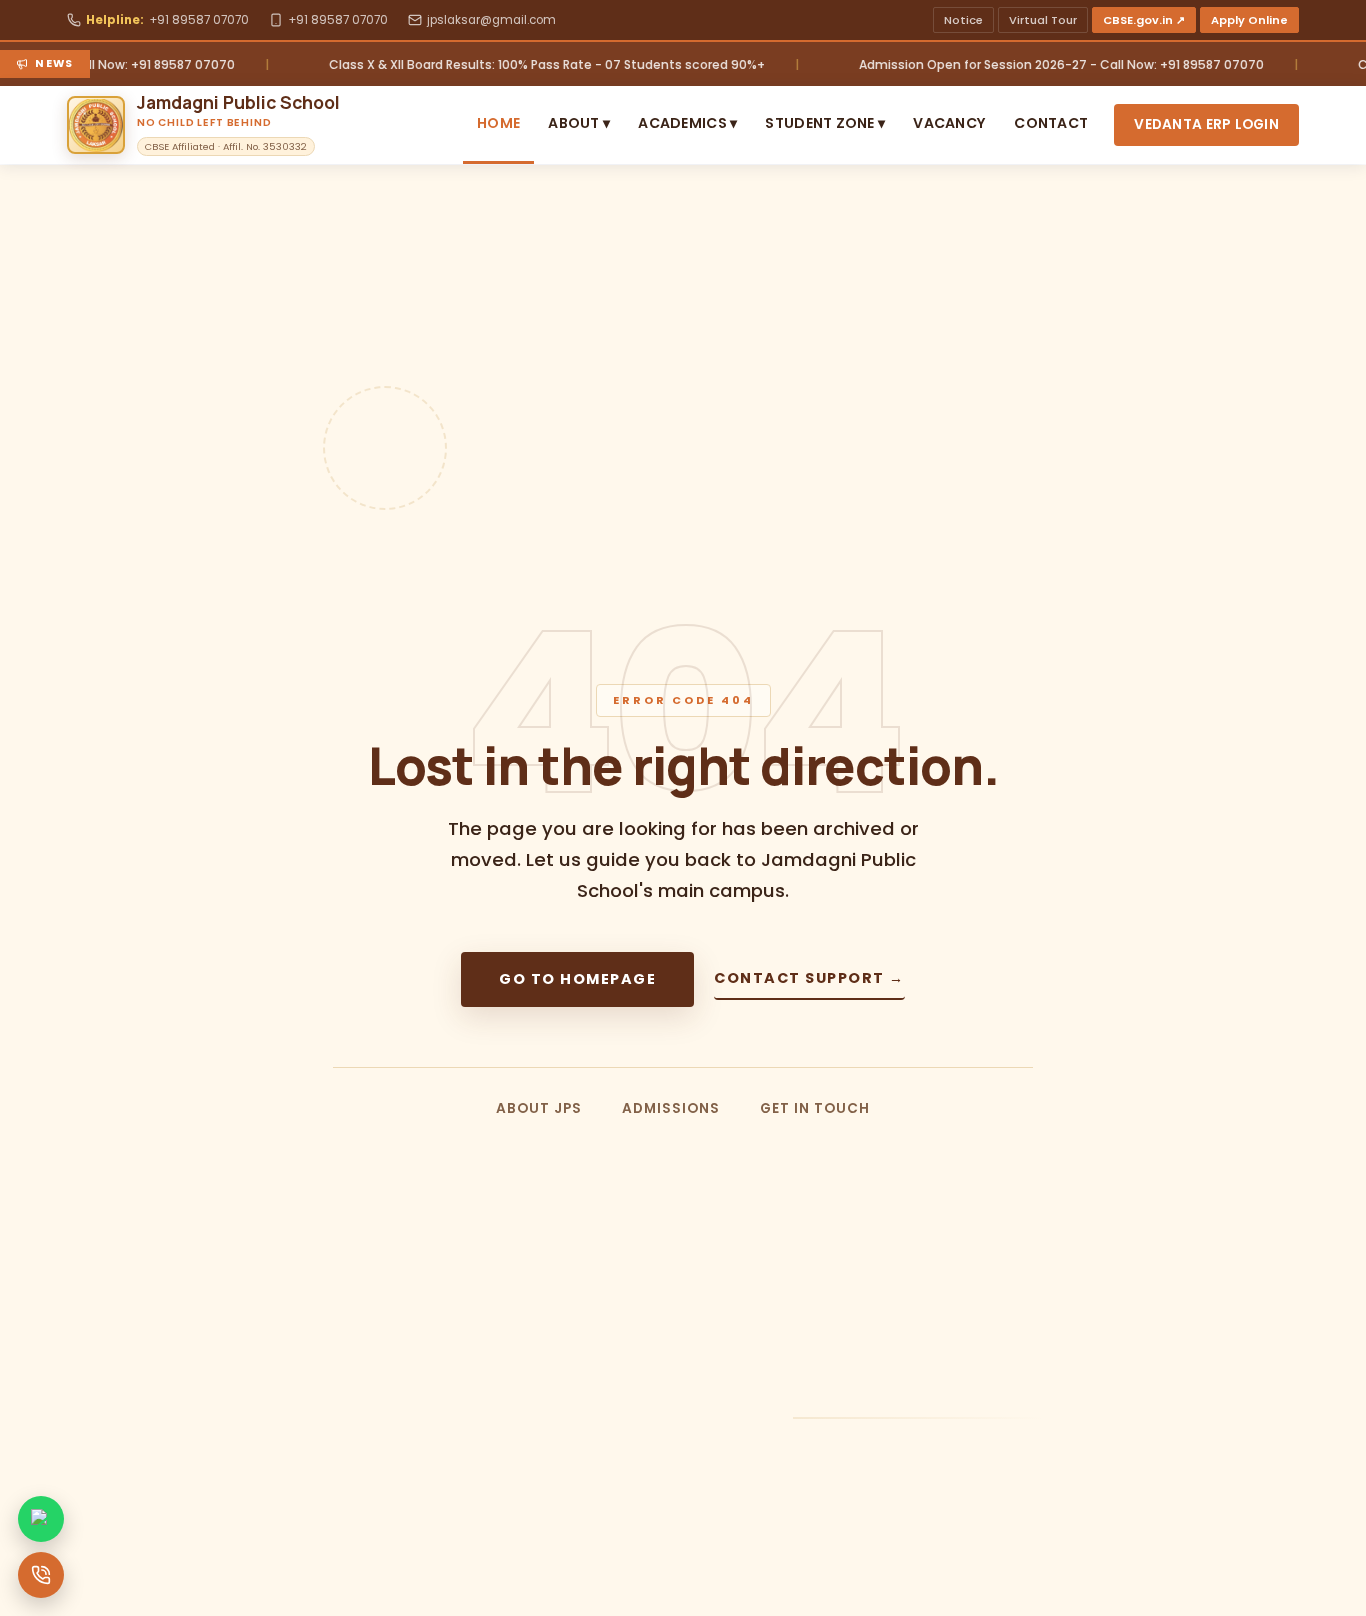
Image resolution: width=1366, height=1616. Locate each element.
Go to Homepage (577, 979)
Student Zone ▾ (825, 123)
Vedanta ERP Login (1206, 124)
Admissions (671, 1108)
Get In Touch (815, 1108)
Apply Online (1249, 20)
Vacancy (949, 123)
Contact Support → (809, 978)
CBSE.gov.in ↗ (1144, 20)
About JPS (539, 1108)
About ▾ (579, 123)
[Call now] (41, 1575)
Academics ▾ (687, 123)
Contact (1051, 123)
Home (498, 123)
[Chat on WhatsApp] (41, 1519)
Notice (963, 20)
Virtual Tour (1043, 20)
